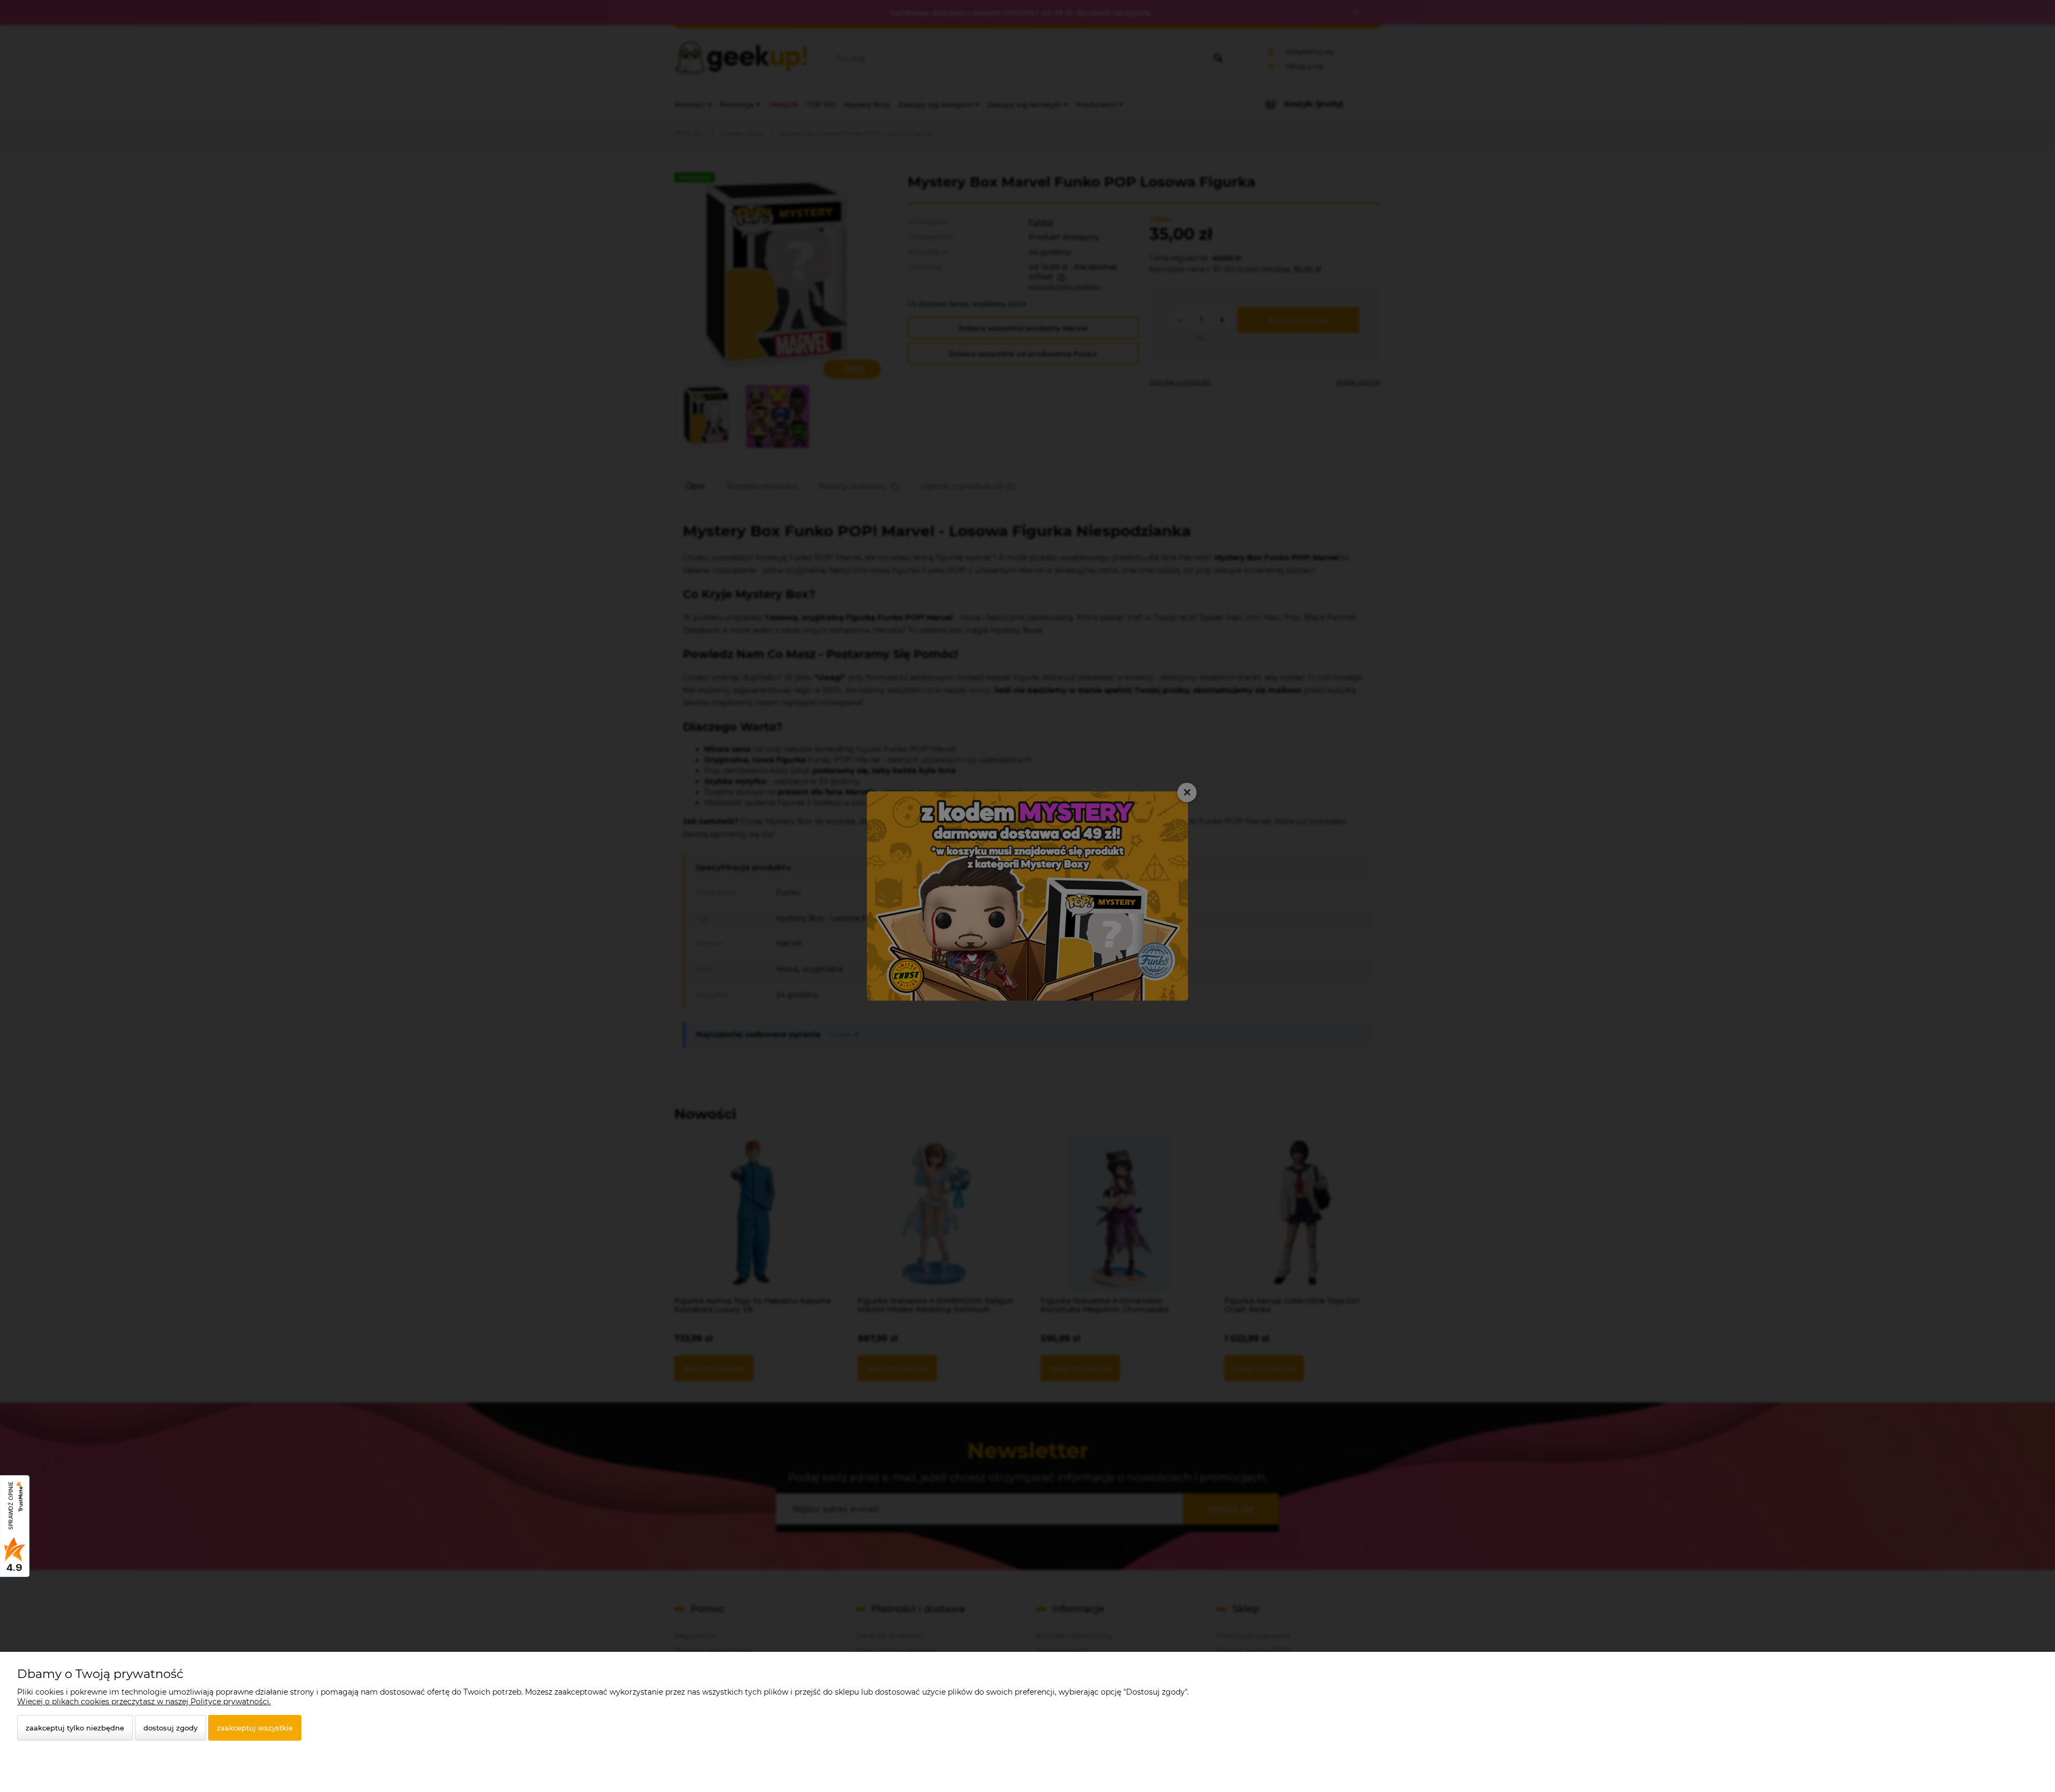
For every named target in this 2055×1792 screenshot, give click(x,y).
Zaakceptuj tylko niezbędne (75, 1728)
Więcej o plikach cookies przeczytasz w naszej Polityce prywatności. (144, 1702)
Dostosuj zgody (170, 1728)
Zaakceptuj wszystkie (255, 1728)
